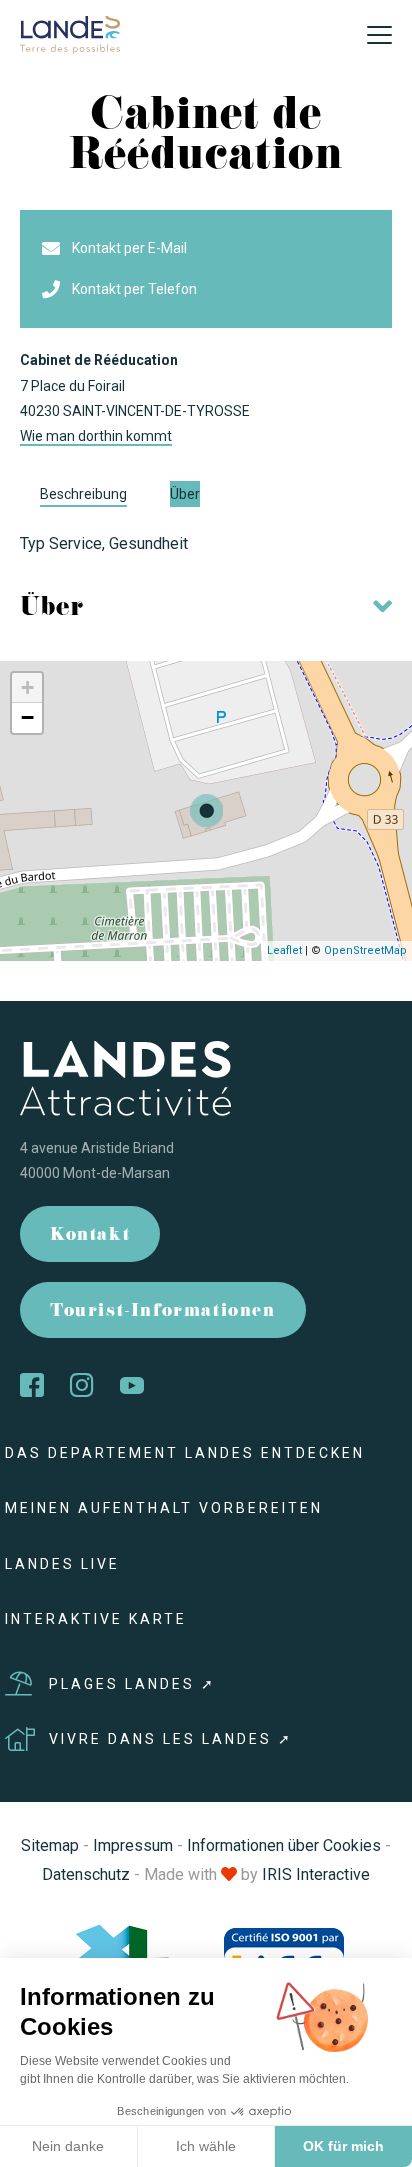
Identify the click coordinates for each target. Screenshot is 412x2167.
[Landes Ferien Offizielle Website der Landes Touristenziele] (70, 33)
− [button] (27, 717)
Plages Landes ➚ (132, 1684)
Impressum (133, 1845)
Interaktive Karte (96, 1619)
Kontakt (90, 1236)
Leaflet (284, 950)
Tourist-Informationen (163, 1312)
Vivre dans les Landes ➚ (171, 1739)
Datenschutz (86, 1874)
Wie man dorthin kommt (96, 436)
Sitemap (50, 1845)
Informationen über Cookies (284, 1845)
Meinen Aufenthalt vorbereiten (164, 1508)
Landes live (62, 1564)
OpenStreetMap (365, 950)
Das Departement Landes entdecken (185, 1453)
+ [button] (27, 687)
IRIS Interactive (316, 1874)
